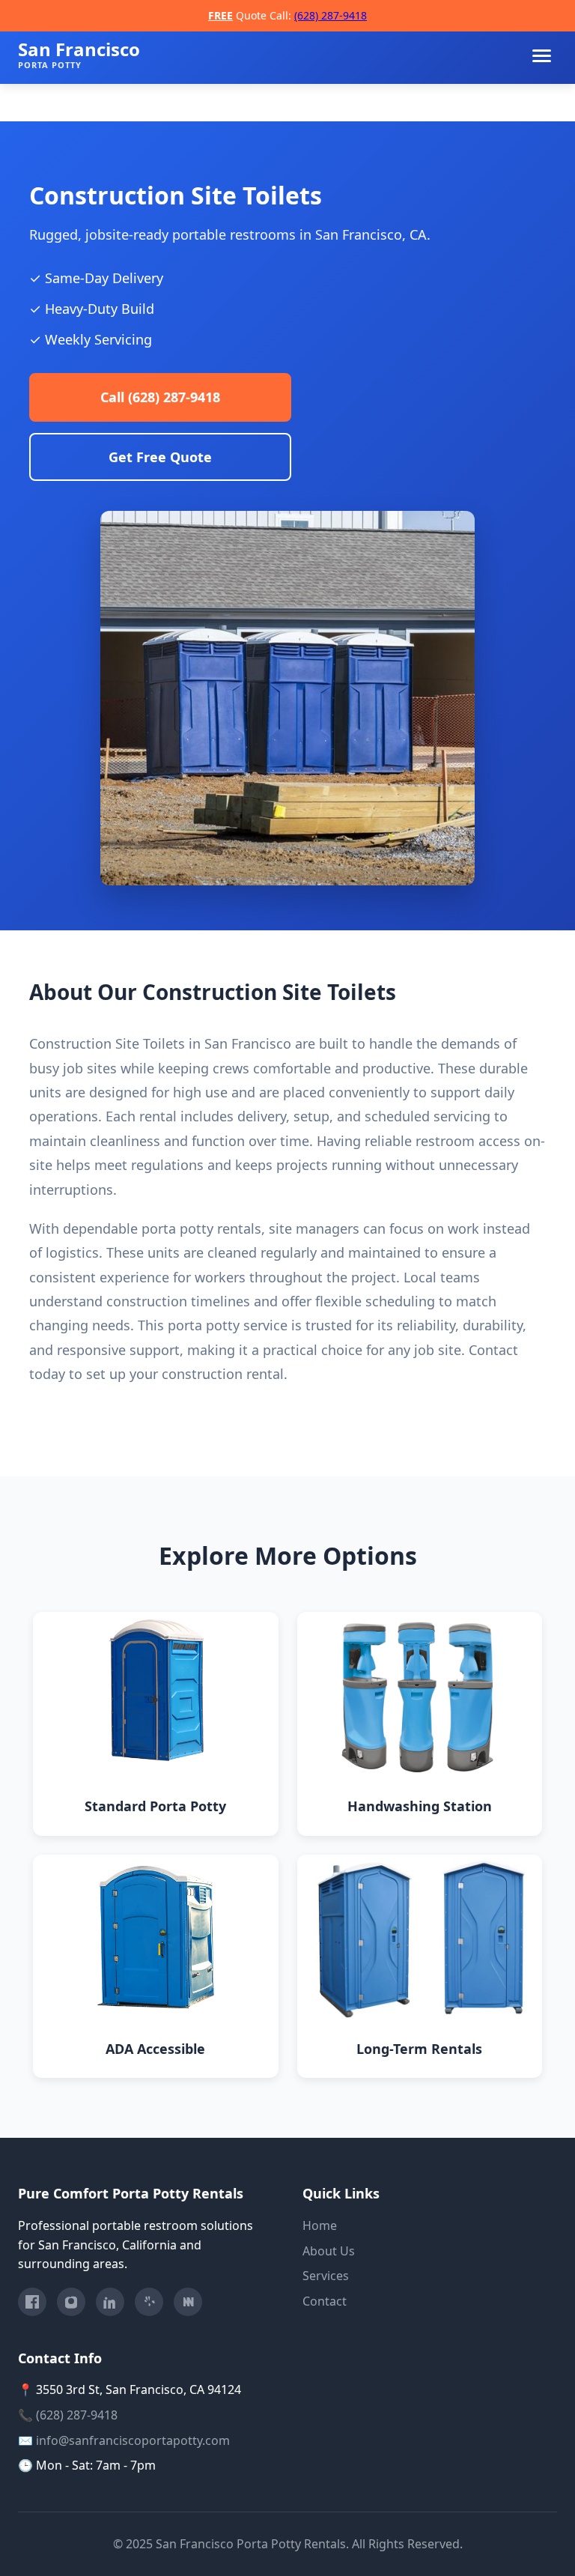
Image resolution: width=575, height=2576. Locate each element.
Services (326, 2276)
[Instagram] (71, 2302)
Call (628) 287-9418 (160, 397)
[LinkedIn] (110, 2302)
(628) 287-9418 (331, 15)
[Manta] (188, 2302)
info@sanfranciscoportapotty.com (133, 2440)
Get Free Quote (160, 457)
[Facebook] (32, 2302)
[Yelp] (149, 2302)
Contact (325, 2301)
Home (320, 2225)
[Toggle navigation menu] (542, 56)
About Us (329, 2251)
